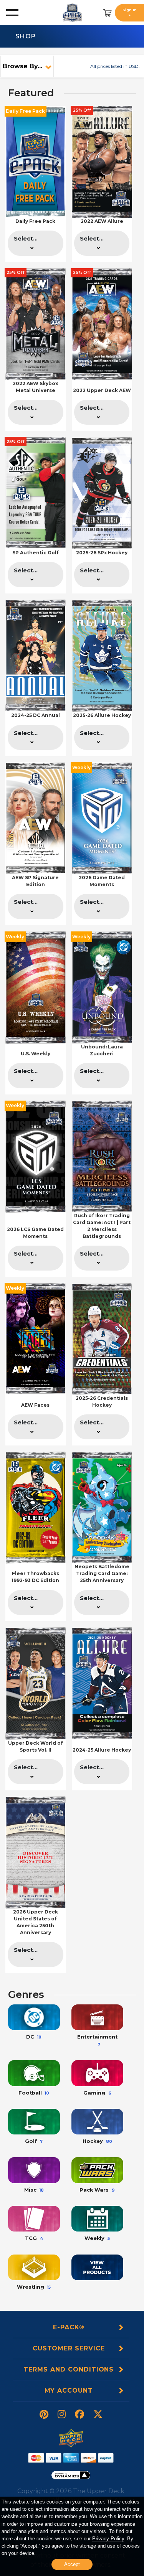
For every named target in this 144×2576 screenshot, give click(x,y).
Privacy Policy (108, 2539)
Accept (72, 2564)
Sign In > (130, 12)
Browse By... (22, 66)
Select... (26, 239)
